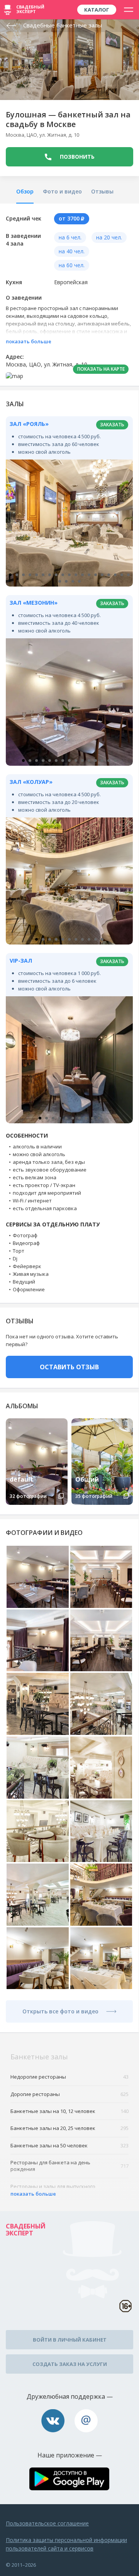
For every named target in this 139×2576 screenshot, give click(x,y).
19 (128, 575)
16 (109, 575)
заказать (112, 425)
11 (76, 575)
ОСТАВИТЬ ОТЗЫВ (69, 1367)
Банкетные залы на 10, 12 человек (69, 2111)
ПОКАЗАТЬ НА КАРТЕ (101, 369)
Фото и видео (62, 191)
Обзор (25, 191)
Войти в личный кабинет (70, 2340)
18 (122, 575)
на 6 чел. (70, 237)
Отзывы (102, 191)
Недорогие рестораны (69, 2077)
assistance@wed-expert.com (86, 2421)
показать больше (29, 341)
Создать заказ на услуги (70, 2364)
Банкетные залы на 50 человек (69, 2145)
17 (115, 575)
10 (69, 575)
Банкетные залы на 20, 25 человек (69, 2128)
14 (96, 575)
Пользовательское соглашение (47, 2523)
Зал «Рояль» (29, 424)
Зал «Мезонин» (34, 603)
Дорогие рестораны (69, 2094)
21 (66, 581)
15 (102, 575)
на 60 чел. (72, 265)
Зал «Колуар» (31, 782)
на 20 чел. (109, 237)
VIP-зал (21, 961)
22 (73, 581)
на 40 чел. (72, 251)
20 (60, 581)
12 (82, 575)
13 (89, 575)
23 (79, 581)
